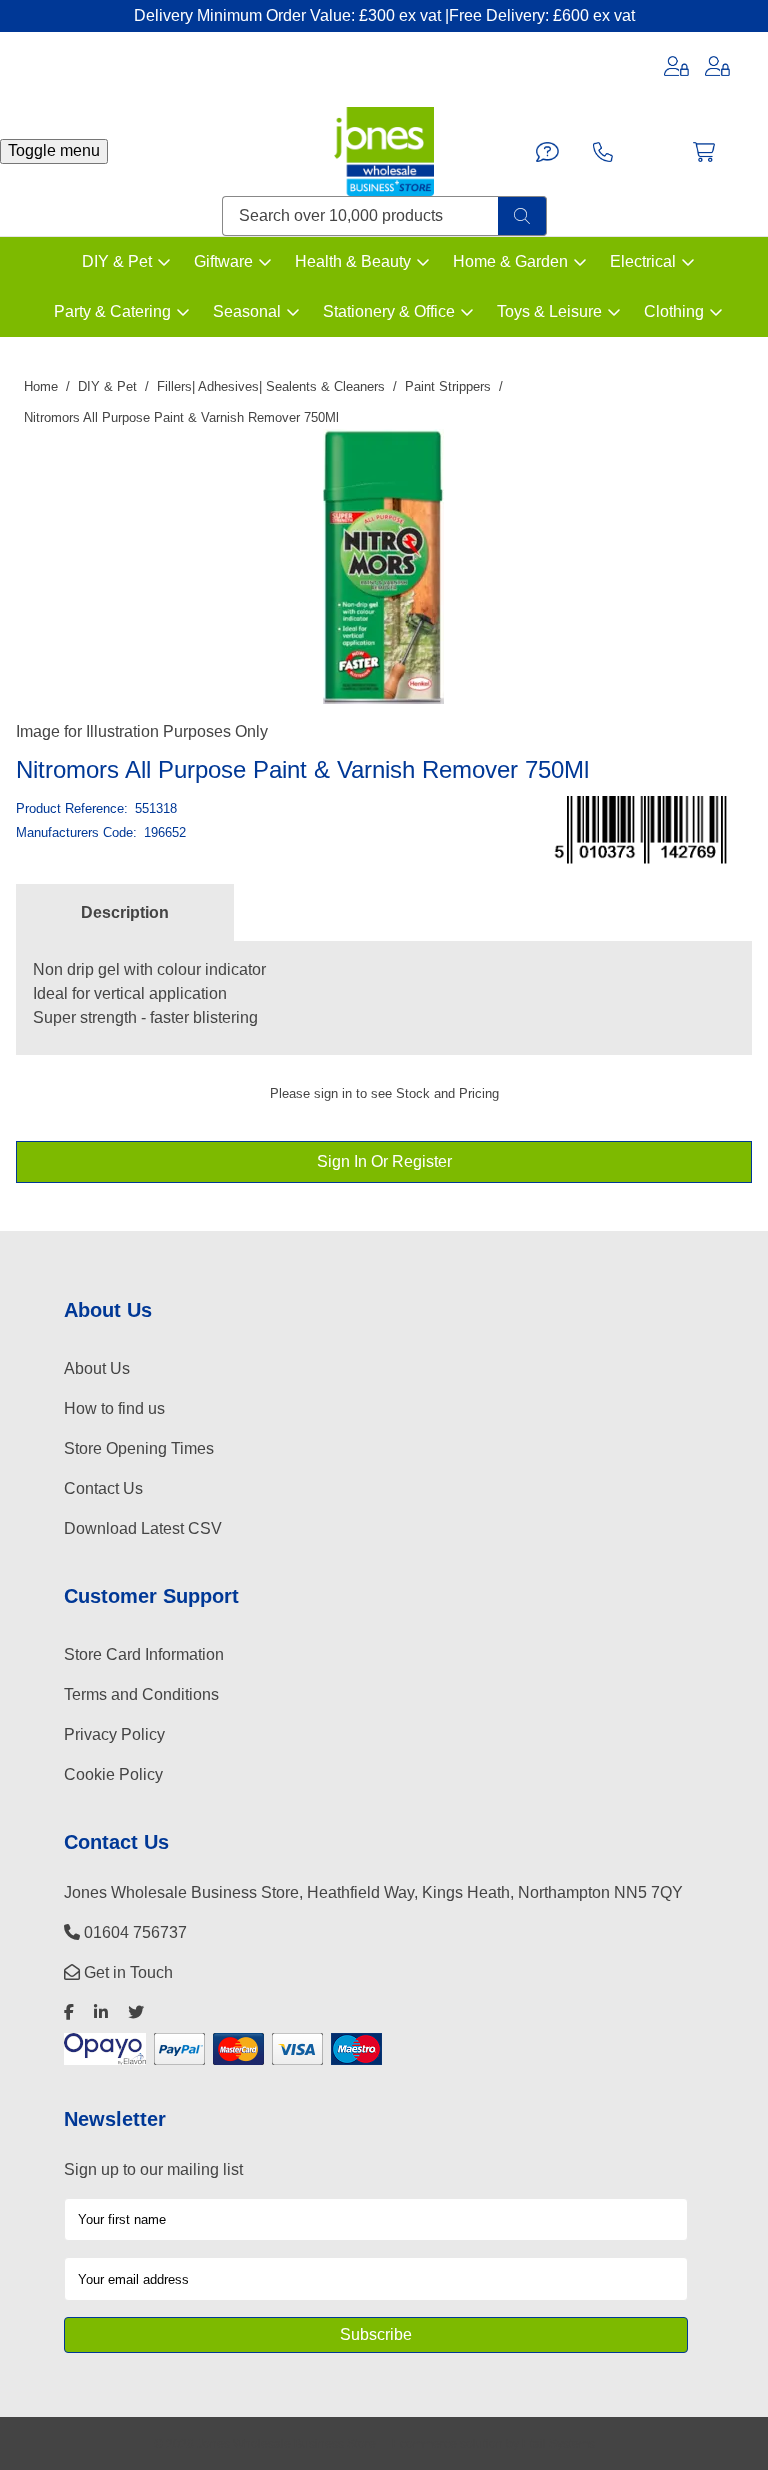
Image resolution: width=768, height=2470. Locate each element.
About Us (97, 1368)
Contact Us (103, 1488)
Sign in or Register (384, 1161)
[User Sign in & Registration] (717, 66)
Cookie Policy (113, 1774)
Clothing (674, 311)
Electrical (643, 261)
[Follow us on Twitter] (136, 2012)
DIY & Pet (117, 261)
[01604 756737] (603, 152)
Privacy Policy (114, 1734)
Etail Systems (558, 2443)
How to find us (114, 1408)
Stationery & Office (389, 311)
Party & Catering (112, 311)
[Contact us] (547, 152)
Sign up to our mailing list (153, 2169)
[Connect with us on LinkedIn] (101, 2012)
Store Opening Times (139, 1448)
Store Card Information (144, 1654)
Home (41, 386)
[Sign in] (676, 66)
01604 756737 (133, 1932)
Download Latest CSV (143, 1528)
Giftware (223, 261)
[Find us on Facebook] (69, 2012)
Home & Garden (510, 261)
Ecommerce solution (447, 2443)
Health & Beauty (353, 261)
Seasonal (247, 311)
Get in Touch (126, 1972)
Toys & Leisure (549, 311)
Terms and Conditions (141, 1694)
